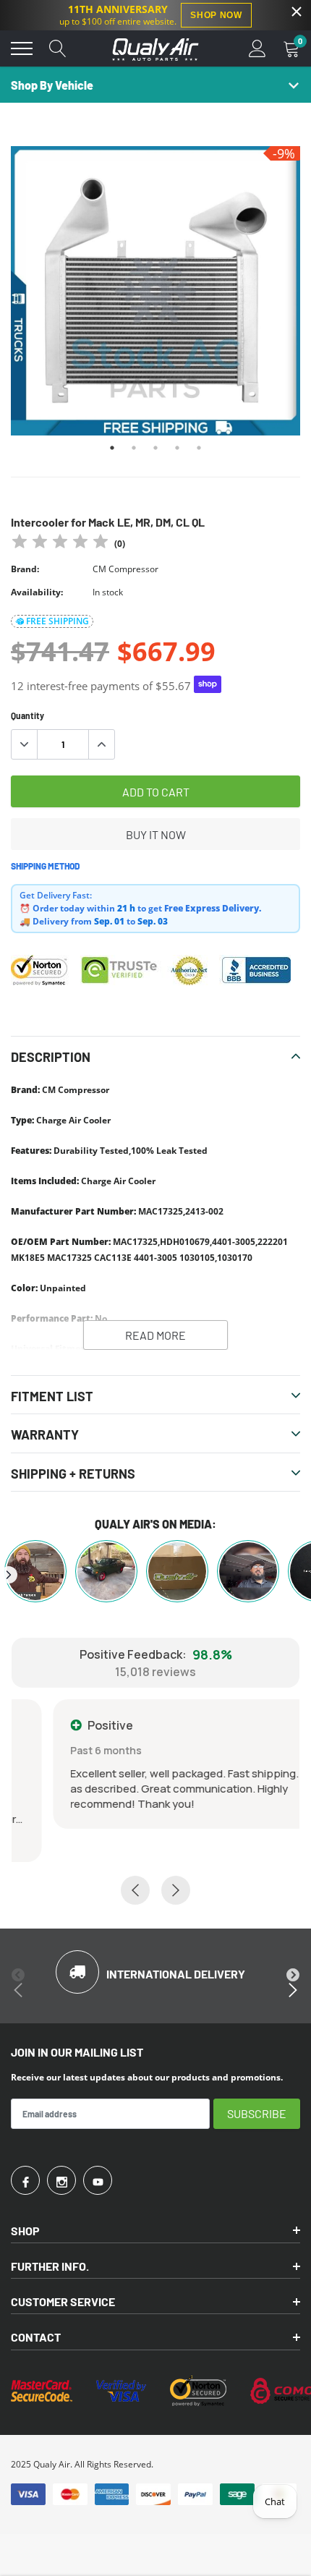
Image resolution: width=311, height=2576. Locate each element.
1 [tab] (112, 448)
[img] (60, 544)
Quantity (27, 715)
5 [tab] (199, 448)
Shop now (216, 15)
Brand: (25, 569)
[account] (257, 48)
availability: (37, 592)
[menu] (22, 48)
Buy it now (156, 834)
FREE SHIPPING (57, 621)
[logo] (155, 48)
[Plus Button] (101, 744)
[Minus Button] (25, 744)
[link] (25, 2180)
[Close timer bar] (297, 12)
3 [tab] (155, 448)
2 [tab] (134, 448)
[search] (58, 48)
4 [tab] (177, 448)
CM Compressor (125, 569)
